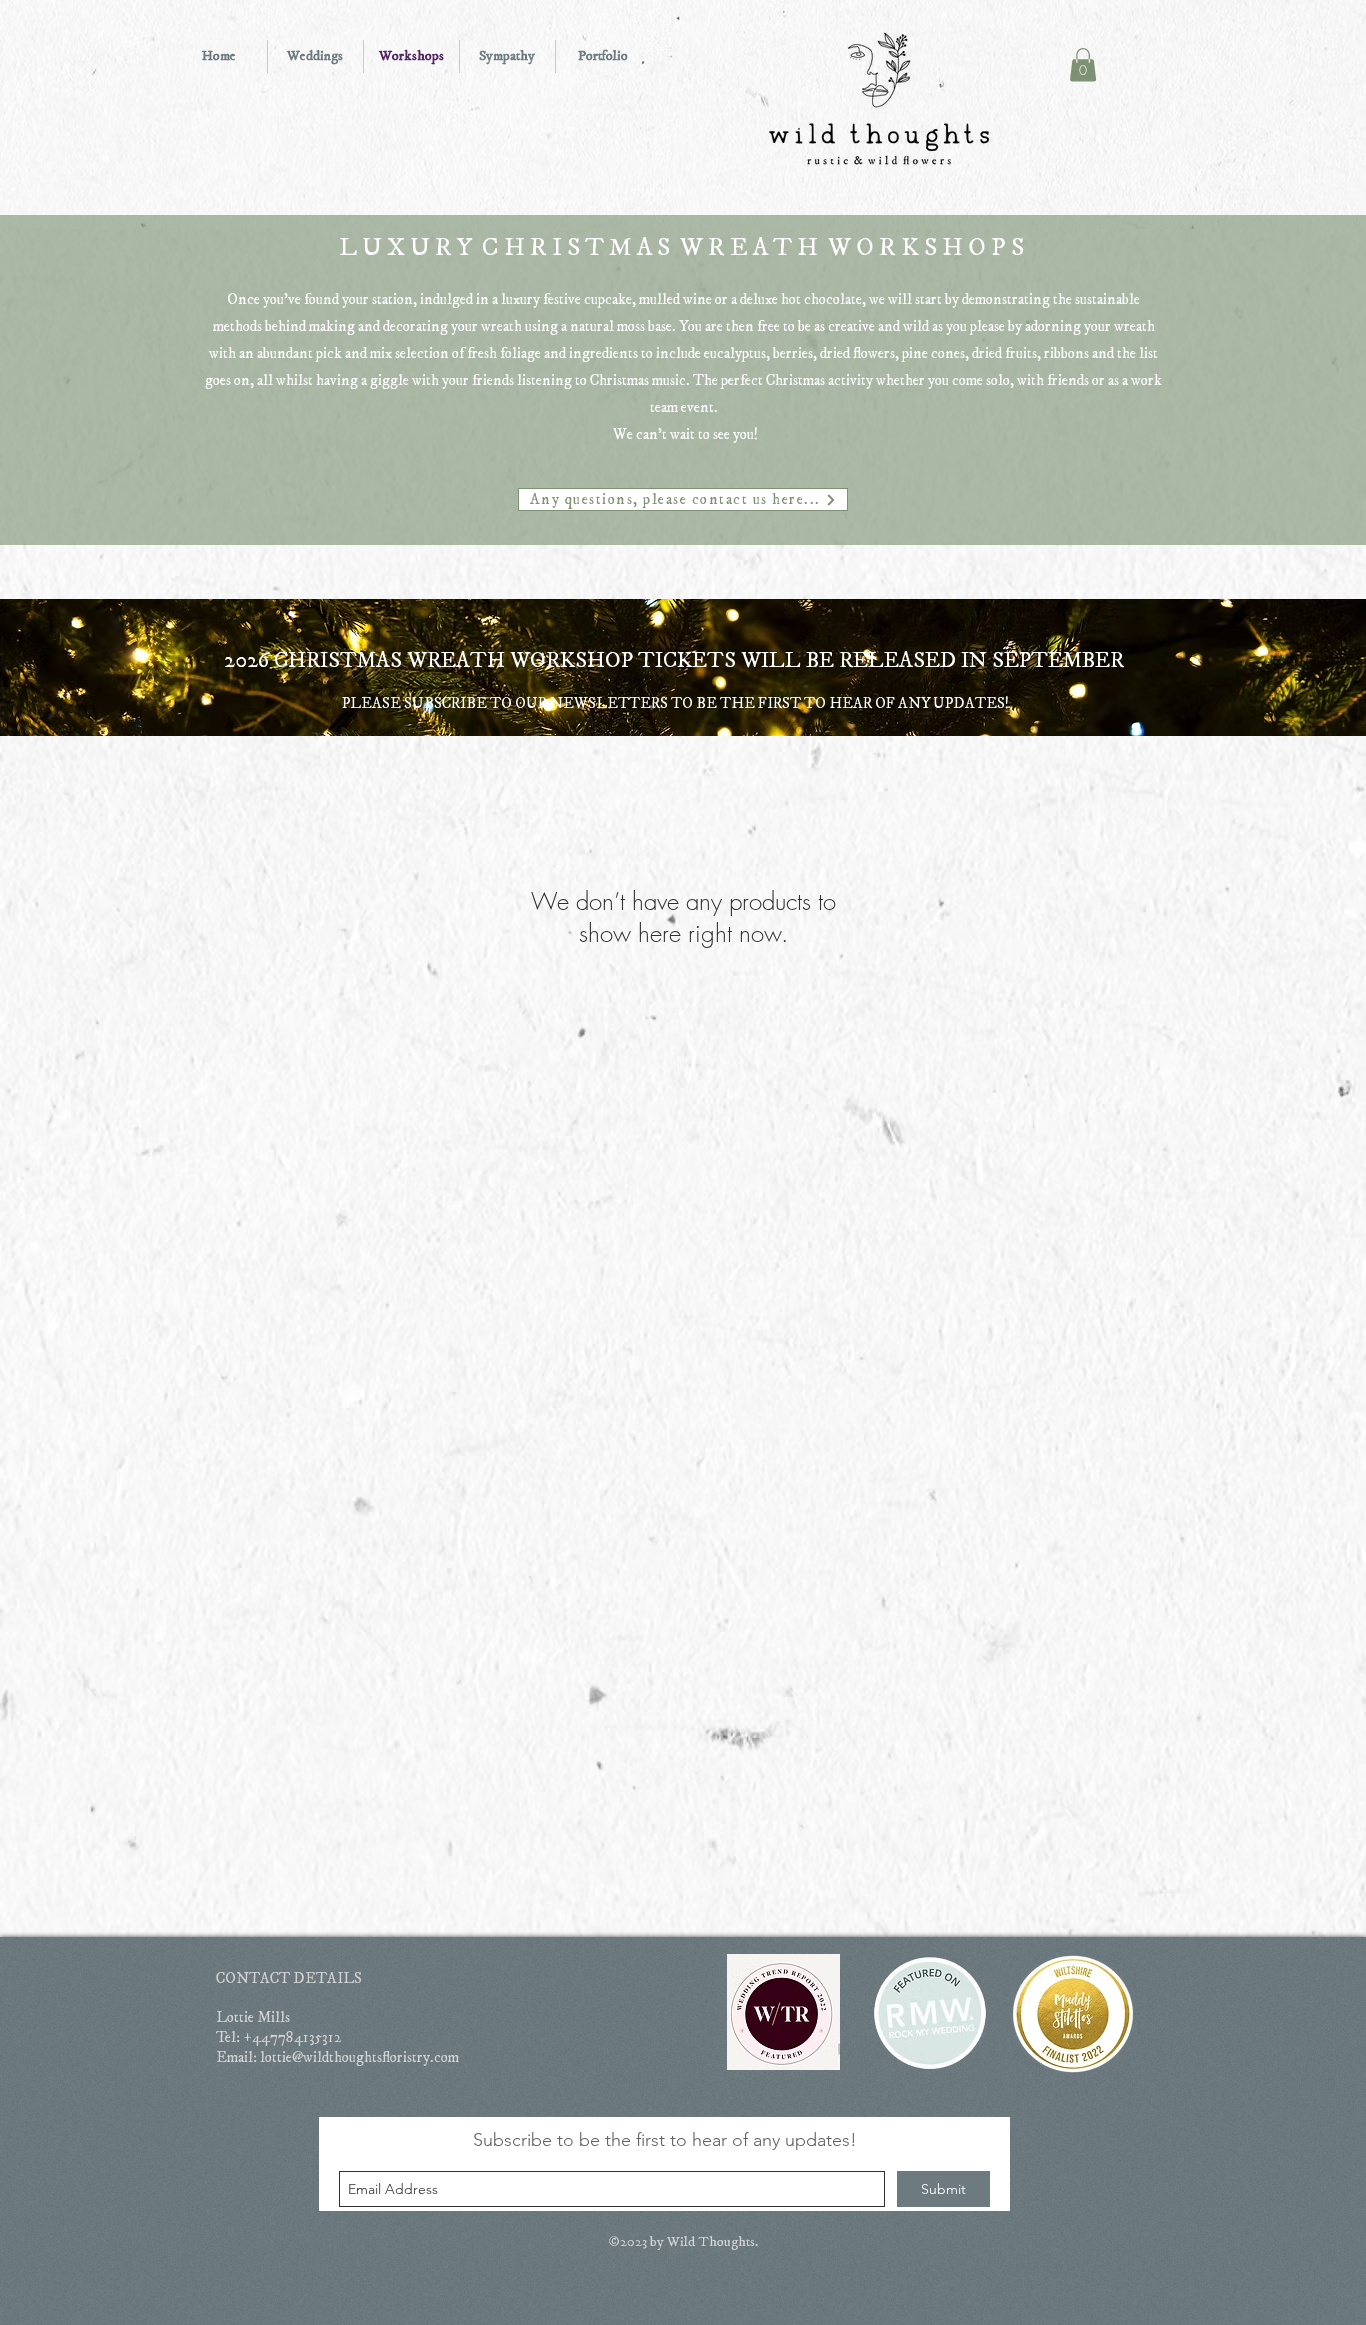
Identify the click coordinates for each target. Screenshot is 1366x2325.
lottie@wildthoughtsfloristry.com (359, 2057)
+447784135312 (292, 2037)
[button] (1083, 64)
